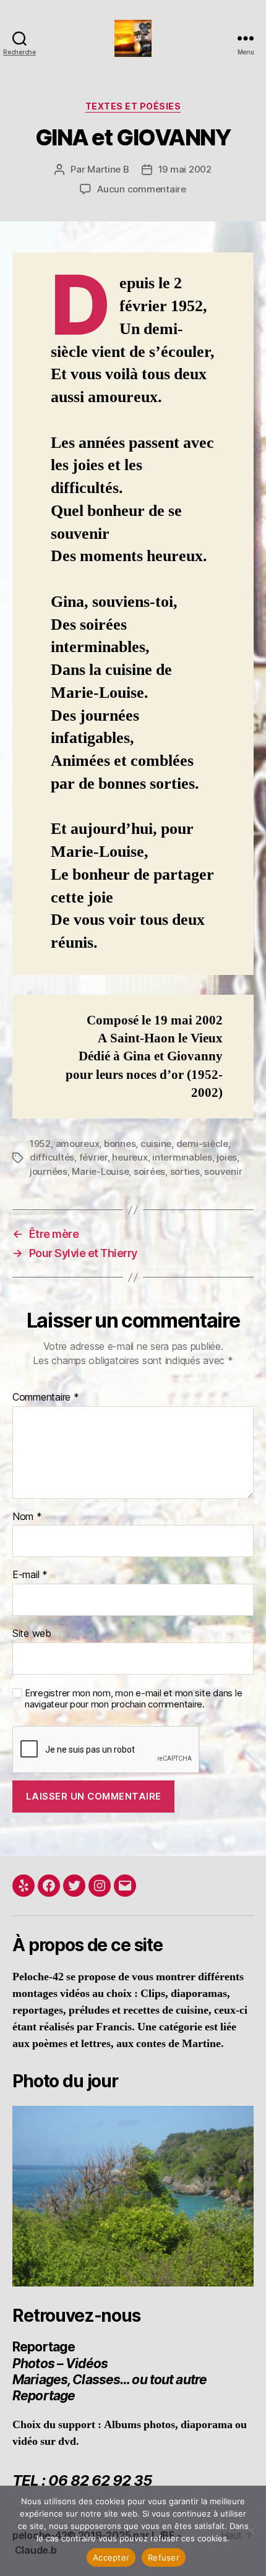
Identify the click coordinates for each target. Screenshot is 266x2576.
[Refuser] (251, 2531)
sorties (185, 1171)
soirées (149, 1171)
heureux (130, 1157)
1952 (40, 1144)
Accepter (111, 2557)
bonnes (120, 1144)
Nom (27, 1517)
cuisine (156, 1144)
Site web (32, 1634)
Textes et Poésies (133, 106)
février (93, 1157)
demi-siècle (202, 1144)
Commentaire (46, 1397)
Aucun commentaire (142, 189)
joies (227, 1157)
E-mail (30, 1575)
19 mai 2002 (185, 169)
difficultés (52, 1157)
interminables (182, 1157)
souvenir (223, 1171)
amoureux (78, 1144)
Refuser (164, 2557)
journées (49, 1171)
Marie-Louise (100, 1171)
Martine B (108, 169)
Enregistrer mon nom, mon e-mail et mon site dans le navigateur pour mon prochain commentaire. (133, 1699)
